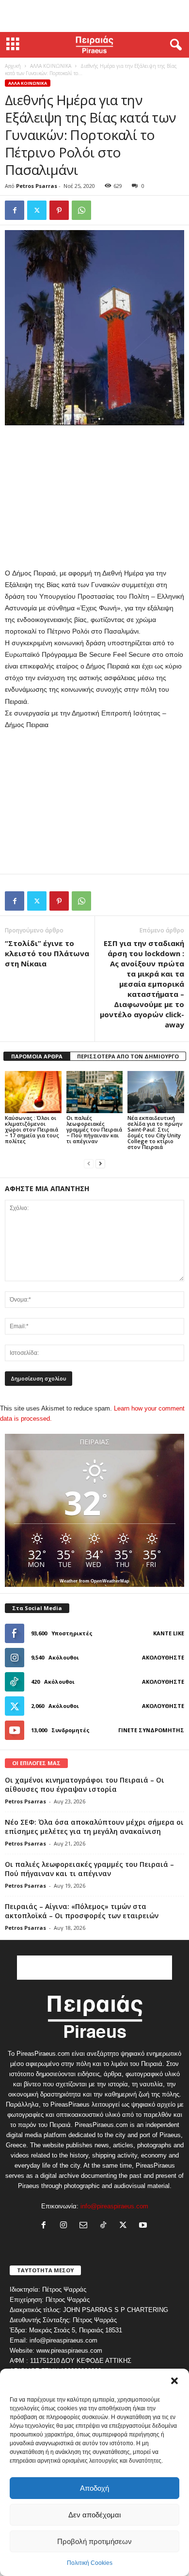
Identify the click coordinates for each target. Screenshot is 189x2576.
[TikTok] (105, 2226)
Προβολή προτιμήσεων (94, 2541)
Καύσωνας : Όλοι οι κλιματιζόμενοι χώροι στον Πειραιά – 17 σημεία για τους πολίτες (32, 1129)
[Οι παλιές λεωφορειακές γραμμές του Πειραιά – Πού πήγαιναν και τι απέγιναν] (95, 1092)
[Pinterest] (59, 210)
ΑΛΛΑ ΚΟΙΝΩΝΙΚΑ (51, 66)
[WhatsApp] (81, 210)
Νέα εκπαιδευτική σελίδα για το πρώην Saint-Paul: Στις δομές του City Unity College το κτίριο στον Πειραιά (155, 1132)
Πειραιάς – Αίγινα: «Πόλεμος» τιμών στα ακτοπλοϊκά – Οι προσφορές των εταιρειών (82, 1911)
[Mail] (86, 2226)
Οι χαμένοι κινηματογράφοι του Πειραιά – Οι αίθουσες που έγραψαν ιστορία (85, 1785)
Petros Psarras (37, 186)
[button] (174, 2381)
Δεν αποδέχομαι (94, 2515)
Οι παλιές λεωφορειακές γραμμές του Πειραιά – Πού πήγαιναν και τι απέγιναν (94, 1129)
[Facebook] (15, 210)
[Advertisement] (94, 16)
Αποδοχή (94, 2488)
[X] (37, 210)
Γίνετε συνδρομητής (151, 1730)
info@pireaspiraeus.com (114, 2206)
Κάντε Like (169, 1633)
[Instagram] (66, 2226)
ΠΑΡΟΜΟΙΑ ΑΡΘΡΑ (37, 1056)
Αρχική (13, 66)
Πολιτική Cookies (90, 2563)
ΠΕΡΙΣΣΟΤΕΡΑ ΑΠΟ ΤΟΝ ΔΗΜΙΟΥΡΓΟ (128, 1056)
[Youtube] (144, 2226)
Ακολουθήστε (163, 1657)
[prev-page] (89, 1163)
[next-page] (100, 1163)
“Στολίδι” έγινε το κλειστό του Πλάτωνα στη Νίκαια (47, 953)
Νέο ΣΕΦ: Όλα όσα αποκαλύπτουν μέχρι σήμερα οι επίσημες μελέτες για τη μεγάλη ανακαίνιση (94, 1827)
